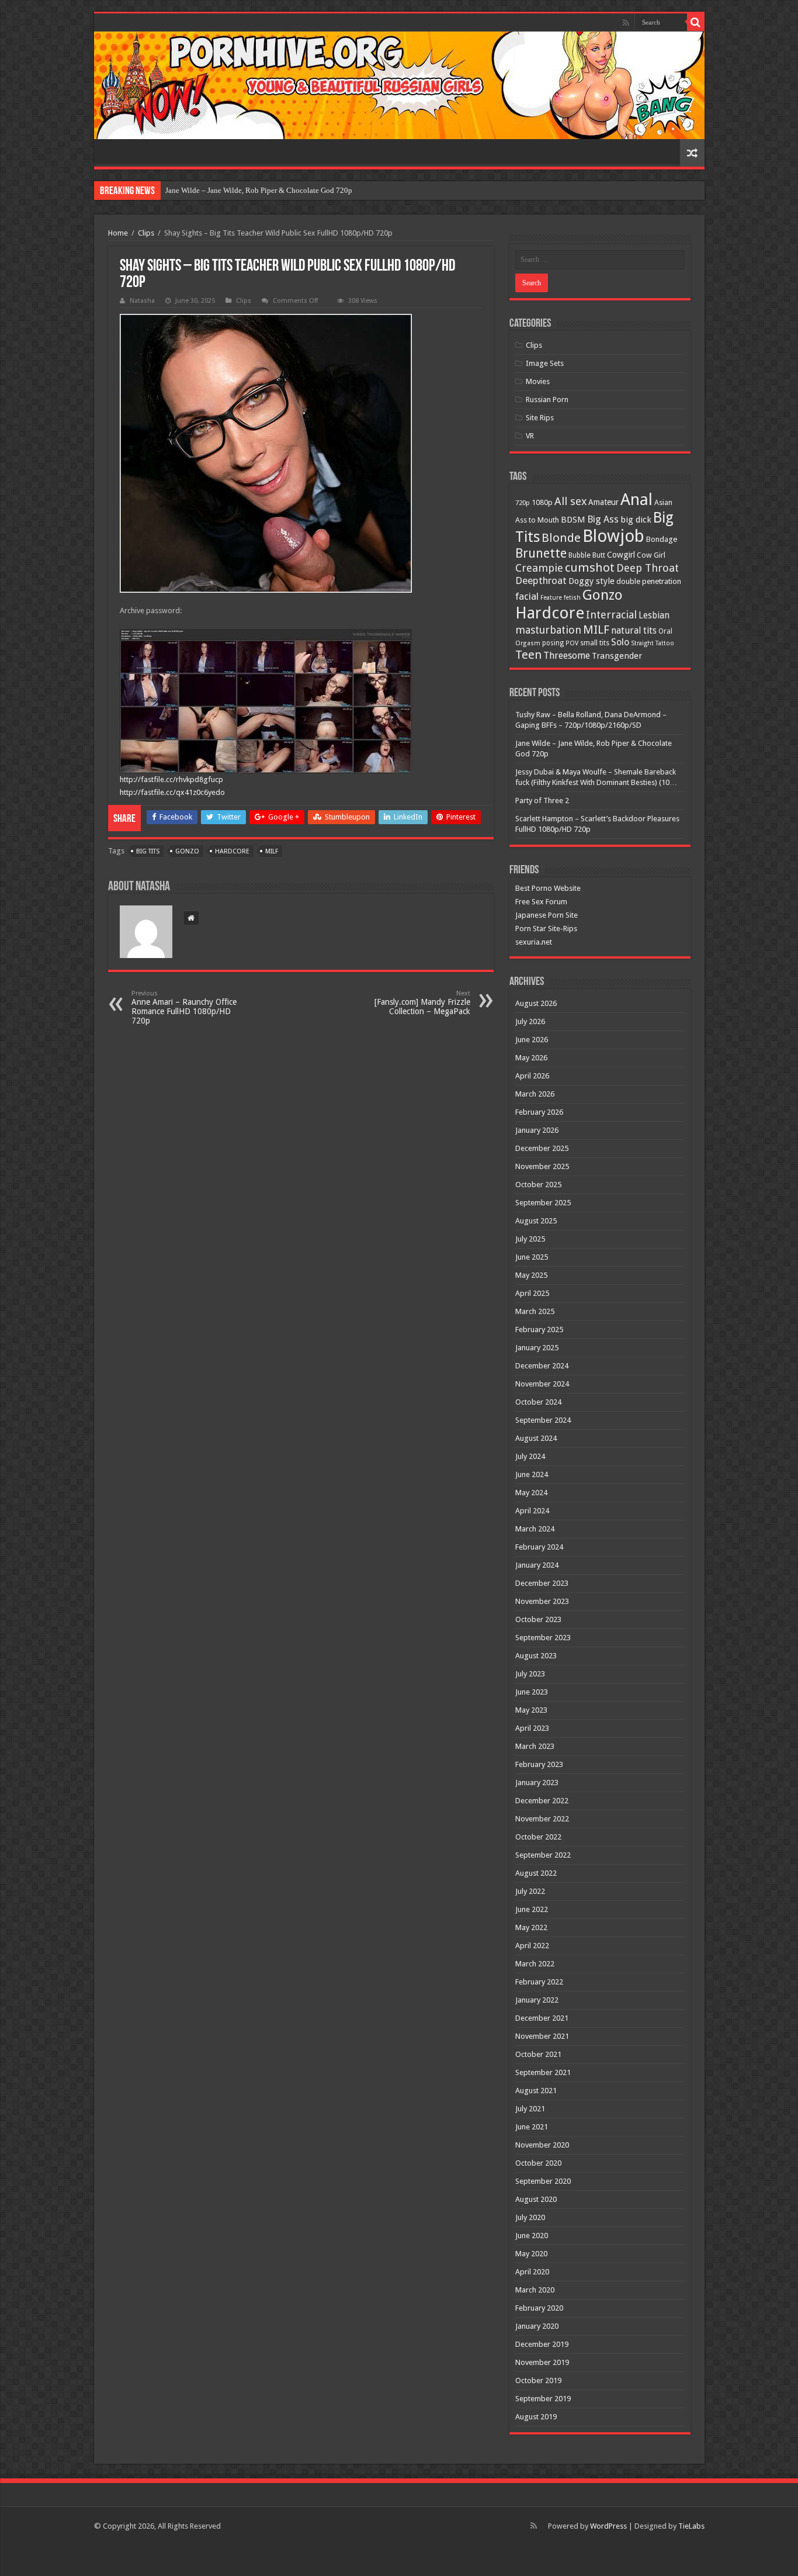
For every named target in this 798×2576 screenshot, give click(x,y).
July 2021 (530, 2109)
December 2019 (542, 2344)
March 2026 (535, 1094)
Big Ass (603, 519)
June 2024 (532, 1474)
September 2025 (543, 1203)
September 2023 (543, 1638)
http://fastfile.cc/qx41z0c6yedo (172, 792)
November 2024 (542, 1384)
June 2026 (532, 1040)
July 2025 (530, 1239)
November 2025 (542, 1166)
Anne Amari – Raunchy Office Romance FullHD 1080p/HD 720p (184, 1007)
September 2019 (543, 2399)
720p (523, 503)
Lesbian (654, 616)
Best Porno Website (548, 888)
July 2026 (530, 1021)
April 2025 (532, 1293)
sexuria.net (534, 942)
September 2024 (543, 1420)
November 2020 (542, 2145)
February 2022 (539, 1982)
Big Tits (148, 851)
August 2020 (536, 2199)
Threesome (567, 656)
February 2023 (539, 1764)
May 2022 (531, 1927)
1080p (542, 502)
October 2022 (538, 1837)
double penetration (649, 581)
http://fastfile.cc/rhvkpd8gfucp (171, 779)
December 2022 (542, 1801)
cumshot (590, 568)
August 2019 (536, 2417)
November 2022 (542, 1819)
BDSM (573, 520)
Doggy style (591, 581)
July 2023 (530, 1674)
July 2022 (530, 1891)
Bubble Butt (587, 555)
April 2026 (532, 1076)
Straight (642, 643)
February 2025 (539, 1330)
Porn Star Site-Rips (546, 929)
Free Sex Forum (541, 902)
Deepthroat (541, 580)
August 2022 (536, 1873)
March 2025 (535, 1311)
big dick (636, 520)
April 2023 (532, 1728)
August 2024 (536, 1438)
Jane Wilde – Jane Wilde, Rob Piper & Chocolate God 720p (259, 190)
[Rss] (626, 23)
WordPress (608, 2526)
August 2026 (536, 1003)
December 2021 (542, 2018)
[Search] (696, 22)
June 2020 (532, 2236)
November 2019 (542, 2362)
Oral (665, 631)
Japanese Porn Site (547, 915)
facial (527, 596)
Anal (636, 499)
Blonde (561, 538)
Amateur (603, 502)
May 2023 (531, 1710)
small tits (595, 643)
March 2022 (535, 1964)
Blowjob (613, 536)
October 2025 (538, 1185)
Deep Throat (648, 568)
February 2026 (539, 1112)
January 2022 (537, 2000)
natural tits (634, 630)
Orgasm (528, 643)
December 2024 (542, 1366)
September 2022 (543, 1855)
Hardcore (232, 851)
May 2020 (531, 2254)
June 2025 (532, 1257)
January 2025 (537, 1348)
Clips (146, 233)
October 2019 (538, 2380)
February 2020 (539, 2308)
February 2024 (539, 1547)
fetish (572, 598)
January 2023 (537, 1783)
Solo (620, 642)
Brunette (541, 553)
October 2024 (538, 1402)
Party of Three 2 (542, 801)
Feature (551, 598)
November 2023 (542, 1601)
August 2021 (536, 2091)
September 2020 (543, 2181)
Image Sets (545, 363)
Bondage (662, 539)
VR (530, 436)
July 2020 (530, 2217)
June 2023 (532, 1692)
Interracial (611, 615)
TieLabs (691, 2526)
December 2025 (542, 1148)
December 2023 (542, 1583)
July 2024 (530, 1456)
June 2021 (532, 2127)
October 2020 (538, 2163)
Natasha (142, 301)
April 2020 (532, 2272)
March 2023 (535, 1746)
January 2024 (537, 1565)
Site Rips (540, 418)
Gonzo (187, 851)
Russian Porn (547, 400)
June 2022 (532, 1909)
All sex (570, 501)
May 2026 (531, 1058)
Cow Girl (651, 555)
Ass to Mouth (537, 520)
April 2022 (532, 1946)
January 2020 (537, 2326)
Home (118, 233)
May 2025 (531, 1275)
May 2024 (531, 1493)
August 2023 (536, 1656)
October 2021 (538, 2054)
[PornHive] (399, 85)
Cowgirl (621, 555)
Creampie (539, 568)
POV (572, 643)
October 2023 (538, 1619)
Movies (538, 381)
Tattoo (665, 643)
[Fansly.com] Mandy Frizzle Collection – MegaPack (422, 1003)
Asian (663, 502)
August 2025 (536, 1221)
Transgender (617, 656)
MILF (272, 851)
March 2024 (535, 1529)
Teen (528, 655)
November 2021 (542, 2036)
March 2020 (535, 2290)
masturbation (548, 630)
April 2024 (532, 1511)
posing (553, 643)
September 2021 (543, 2072)
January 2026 (537, 1130)
